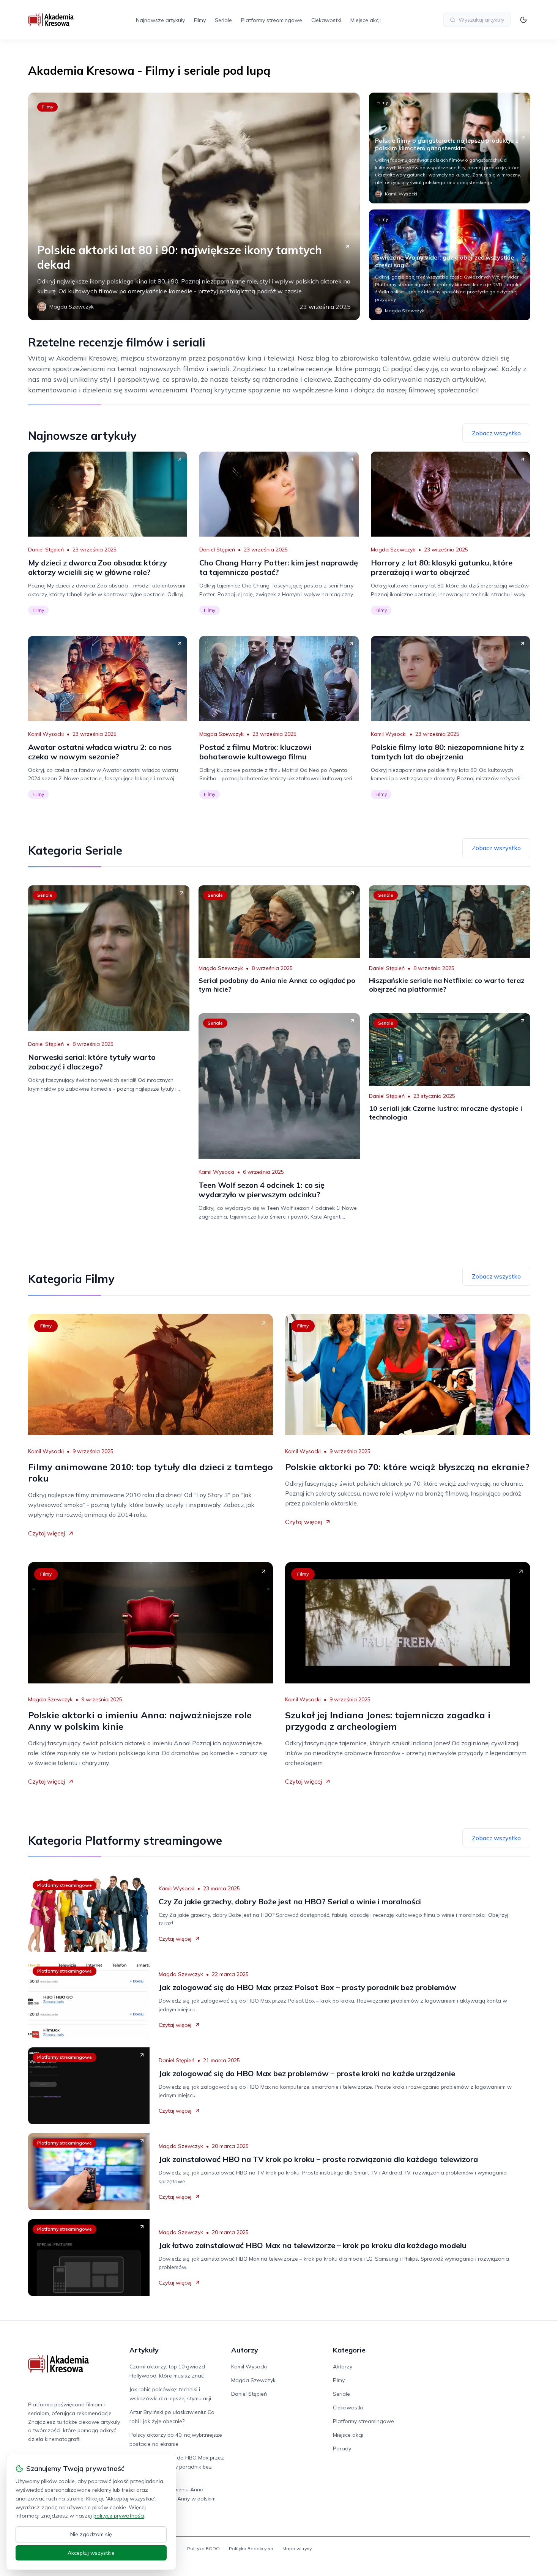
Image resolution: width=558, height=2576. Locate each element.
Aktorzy (343, 2367)
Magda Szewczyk (393, 550)
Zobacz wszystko (496, 433)
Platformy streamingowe (272, 20)
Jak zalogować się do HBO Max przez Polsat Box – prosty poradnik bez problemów (177, 2467)
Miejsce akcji (366, 20)
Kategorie (349, 2350)
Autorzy (245, 2350)
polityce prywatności (119, 2516)
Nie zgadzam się (91, 2534)
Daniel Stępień (46, 550)
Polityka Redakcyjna (251, 2548)
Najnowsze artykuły (160, 20)
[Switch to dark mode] (523, 20)
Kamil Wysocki (46, 734)
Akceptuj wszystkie (91, 2553)
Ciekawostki (326, 20)
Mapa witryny (297, 2548)
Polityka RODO (203, 2548)
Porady (342, 2448)
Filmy (200, 20)
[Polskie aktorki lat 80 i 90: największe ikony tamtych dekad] (194, 206)
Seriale (223, 20)
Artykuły (144, 2350)
